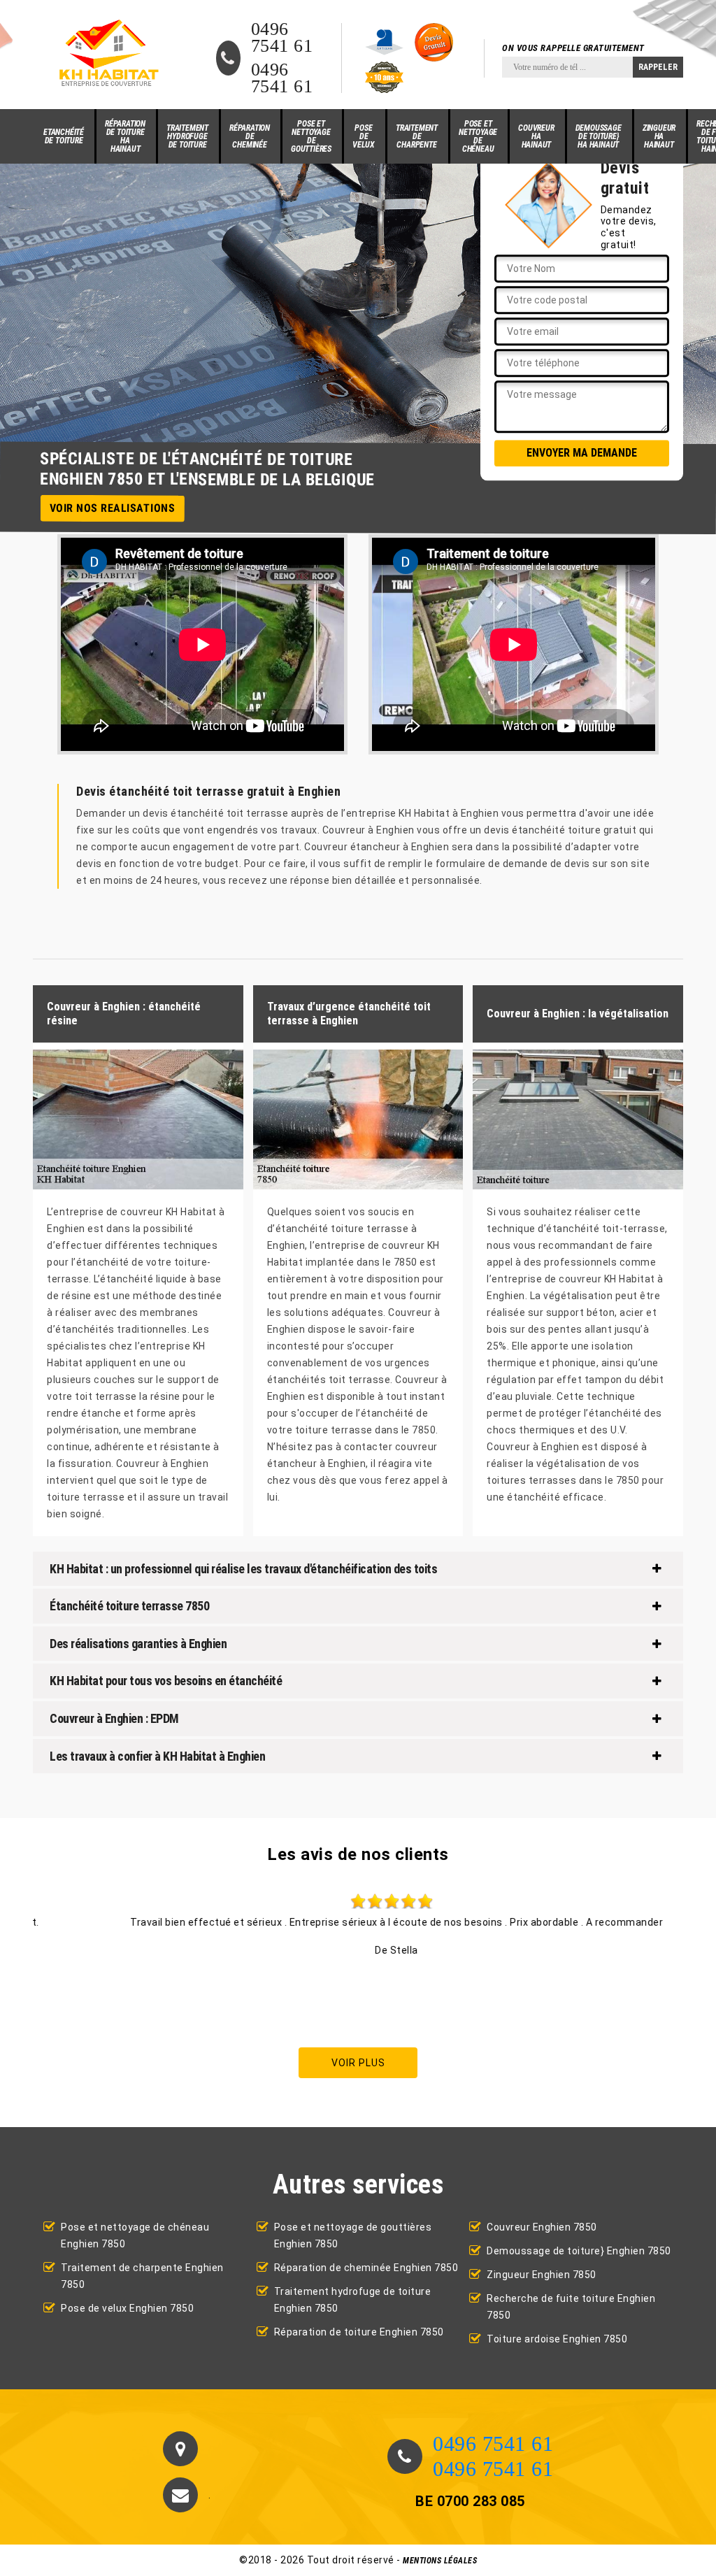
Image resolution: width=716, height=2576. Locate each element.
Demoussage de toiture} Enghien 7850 (579, 2251)
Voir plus (358, 2063)
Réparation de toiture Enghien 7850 (359, 2332)
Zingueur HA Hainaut (659, 136)
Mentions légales (440, 2561)
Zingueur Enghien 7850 (542, 2275)
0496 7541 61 (282, 38)
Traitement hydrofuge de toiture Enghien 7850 (353, 2300)
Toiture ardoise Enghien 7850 (557, 2339)
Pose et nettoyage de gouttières (311, 136)
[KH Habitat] (107, 55)
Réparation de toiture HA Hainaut (125, 136)
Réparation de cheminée (250, 136)
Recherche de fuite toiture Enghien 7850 (571, 2307)
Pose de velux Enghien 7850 (127, 2308)
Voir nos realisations (113, 508)
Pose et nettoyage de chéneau (478, 136)
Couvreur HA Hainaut (536, 136)
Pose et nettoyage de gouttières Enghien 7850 (353, 2235)
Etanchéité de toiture (64, 136)
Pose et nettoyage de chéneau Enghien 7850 (135, 2235)
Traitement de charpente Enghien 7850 (142, 2276)
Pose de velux (364, 136)
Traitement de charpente (417, 136)
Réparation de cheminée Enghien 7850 (366, 2268)
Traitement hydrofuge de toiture (187, 136)
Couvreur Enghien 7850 (542, 2227)
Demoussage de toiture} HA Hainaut (599, 136)
